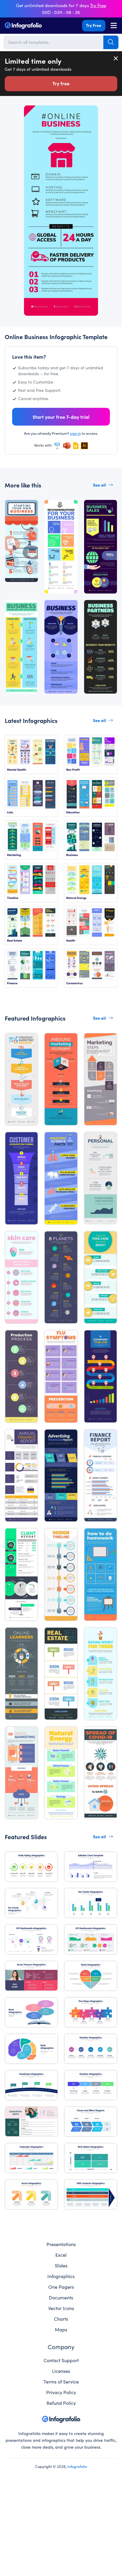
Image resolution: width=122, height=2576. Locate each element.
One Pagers (61, 2287)
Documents (61, 2297)
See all (99, 485)
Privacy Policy (61, 2392)
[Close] (116, 58)
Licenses (61, 2371)
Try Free (94, 25)
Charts (61, 2319)
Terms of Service (61, 2381)
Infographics (61, 2276)
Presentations (61, 2244)
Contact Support (61, 2360)
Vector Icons (61, 2308)
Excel (61, 2255)
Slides (61, 2265)
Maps (61, 2329)
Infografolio (77, 2466)
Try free (61, 83)
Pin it (23, 113)
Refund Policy (61, 2403)
